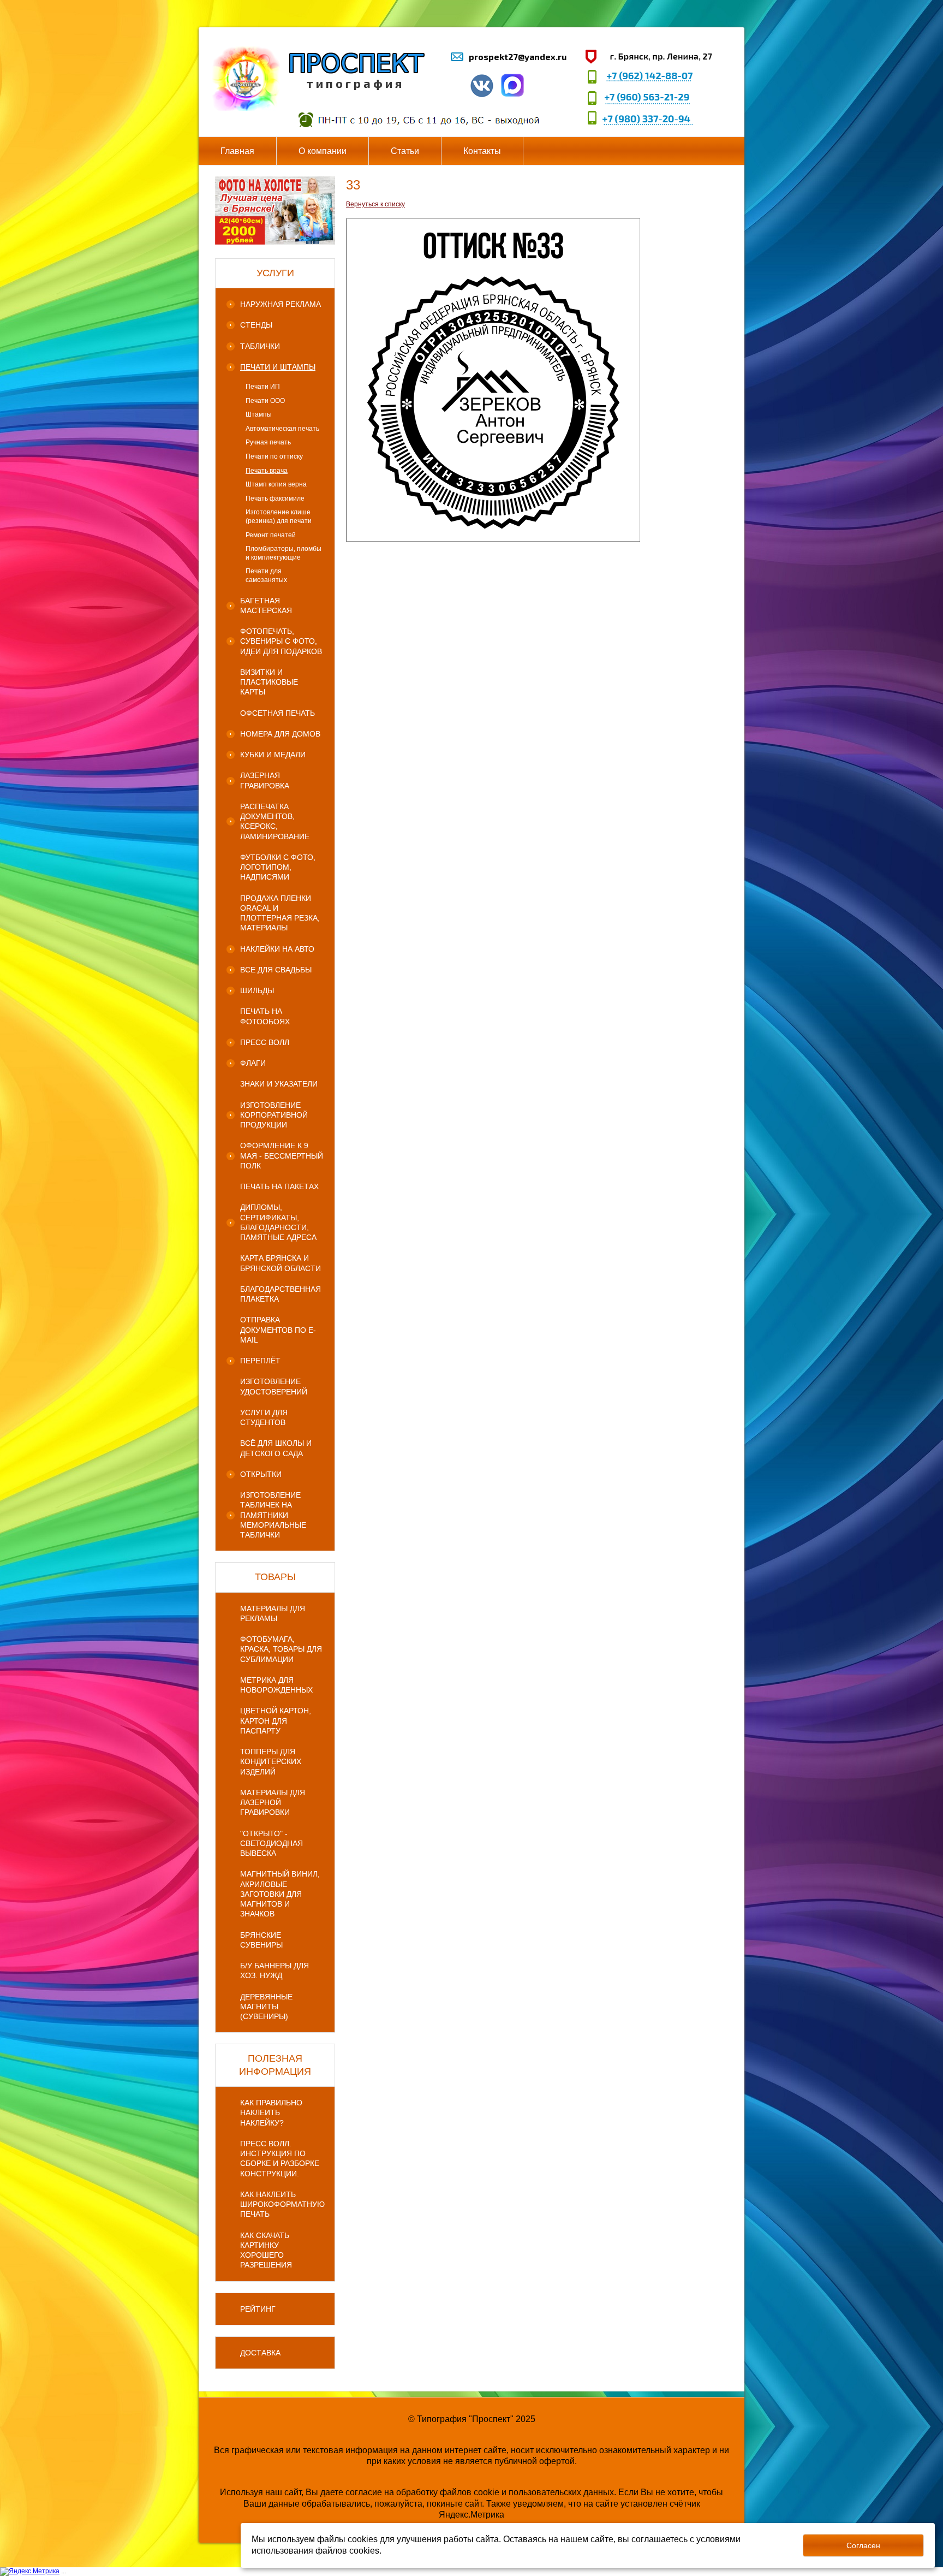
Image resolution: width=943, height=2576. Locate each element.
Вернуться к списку (375, 204)
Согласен (863, 2545)
